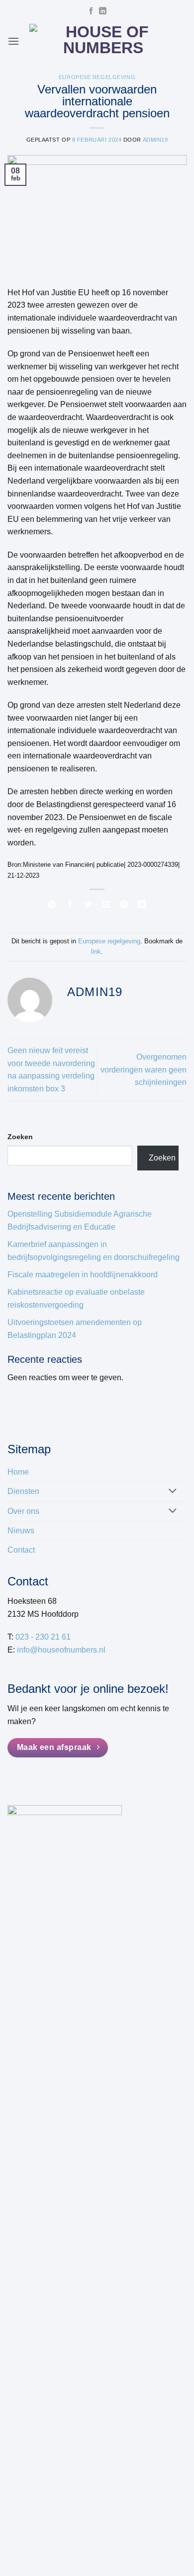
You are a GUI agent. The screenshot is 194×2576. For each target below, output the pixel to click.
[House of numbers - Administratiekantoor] (103, 41)
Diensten (23, 1491)
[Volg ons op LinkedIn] (102, 11)
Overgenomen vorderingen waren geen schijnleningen (144, 1070)
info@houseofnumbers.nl (61, 1650)
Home (18, 1472)
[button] (13, 41)
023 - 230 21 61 (43, 1637)
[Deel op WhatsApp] (52, 906)
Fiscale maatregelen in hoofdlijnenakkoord (83, 1275)
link (96, 952)
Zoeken (20, 1137)
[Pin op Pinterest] (124, 906)
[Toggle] (173, 1492)
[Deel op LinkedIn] (142, 906)
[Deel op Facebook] (70, 906)
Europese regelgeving (97, 77)
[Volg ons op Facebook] (91, 11)
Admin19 (155, 140)
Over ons (23, 1511)
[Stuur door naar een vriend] (106, 906)
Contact (21, 1550)
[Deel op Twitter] (88, 906)
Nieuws (21, 1531)
